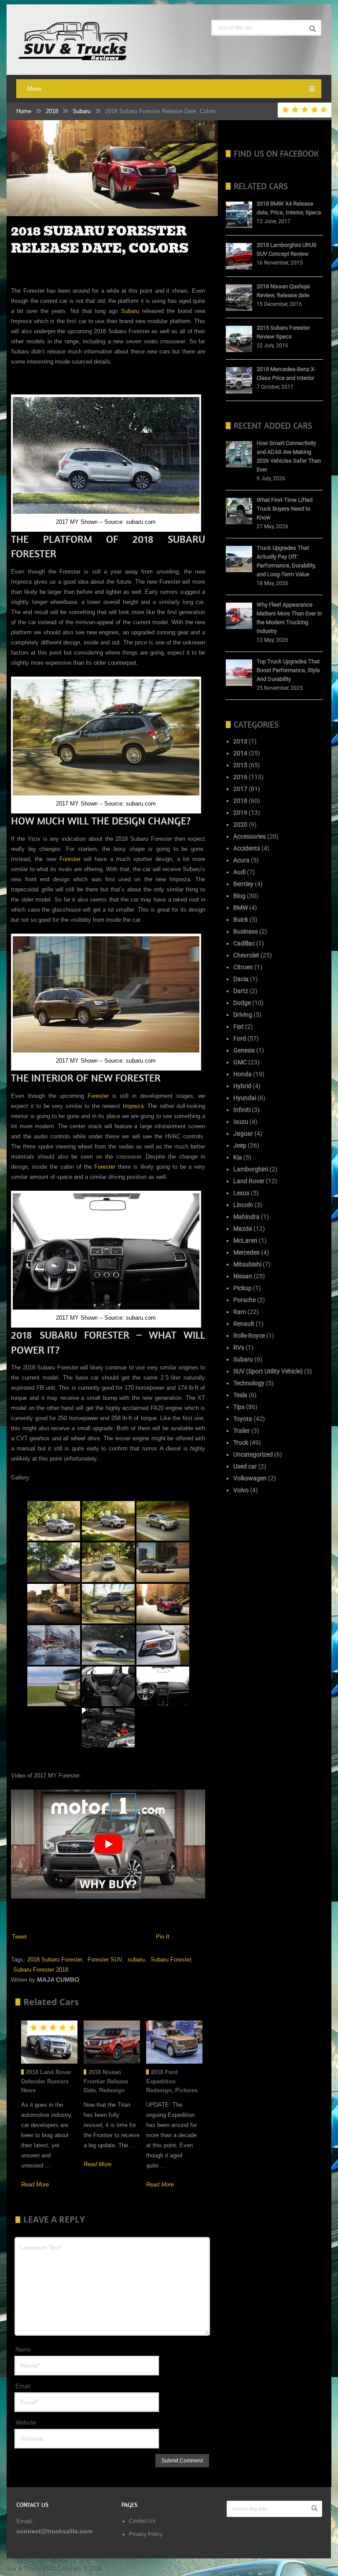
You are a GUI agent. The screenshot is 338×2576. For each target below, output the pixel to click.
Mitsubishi (247, 1264)
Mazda (243, 1229)
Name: (24, 2350)
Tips (239, 1407)
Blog (239, 896)
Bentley (243, 884)
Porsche (244, 1300)
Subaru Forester (171, 1960)
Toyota (243, 1419)
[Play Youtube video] (108, 1844)
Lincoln (243, 1205)
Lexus (241, 1193)
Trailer (242, 1431)
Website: (27, 2423)
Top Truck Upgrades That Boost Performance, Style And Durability (288, 670)
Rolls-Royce (249, 1336)
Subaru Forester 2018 (41, 1970)
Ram (240, 1312)
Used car (245, 1466)
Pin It (163, 1937)
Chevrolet (246, 955)
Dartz (241, 991)
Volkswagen (250, 1478)
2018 (52, 111)
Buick (241, 920)
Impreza (133, 1106)
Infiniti (242, 1110)
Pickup (242, 1288)
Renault (244, 1324)
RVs (239, 1347)
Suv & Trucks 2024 (31, 2569)
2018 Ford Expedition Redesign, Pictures (172, 2081)
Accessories (250, 836)
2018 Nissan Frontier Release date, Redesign (106, 2081)
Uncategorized (253, 1454)
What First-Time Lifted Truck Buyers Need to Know (285, 509)
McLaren (245, 1240)
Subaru (82, 111)
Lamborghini (251, 1169)
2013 (240, 741)
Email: (24, 2386)
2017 (240, 789)
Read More (35, 2184)
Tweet (19, 1937)
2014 (240, 753)
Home (24, 111)
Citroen (243, 967)
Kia (238, 1157)
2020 (240, 824)
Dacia (241, 979)
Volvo (241, 1490)
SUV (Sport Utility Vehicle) (268, 1371)
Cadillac (244, 943)
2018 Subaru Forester (55, 1960)
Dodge (242, 1003)
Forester (70, 859)
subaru (136, 1960)
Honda (242, 1074)
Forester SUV (105, 1960)
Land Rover (249, 1181)
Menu (34, 89)
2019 (240, 813)
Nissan (243, 1276)
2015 (240, 765)
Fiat (239, 1027)
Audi (239, 872)
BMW (241, 908)
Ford (240, 1038)
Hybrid (242, 1086)
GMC (240, 1062)
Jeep (240, 1145)
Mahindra (246, 1217)
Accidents (247, 848)
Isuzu (241, 1122)
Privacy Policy (146, 2534)
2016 (240, 777)
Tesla (240, 1395)
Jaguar (243, 1133)
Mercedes (246, 1252)
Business (246, 931)
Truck (241, 1443)
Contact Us (143, 2521)
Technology (249, 1383)
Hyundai (245, 1098)
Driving (243, 1015)
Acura (241, 860)
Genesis (244, 1050)
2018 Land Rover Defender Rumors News (46, 2081)
